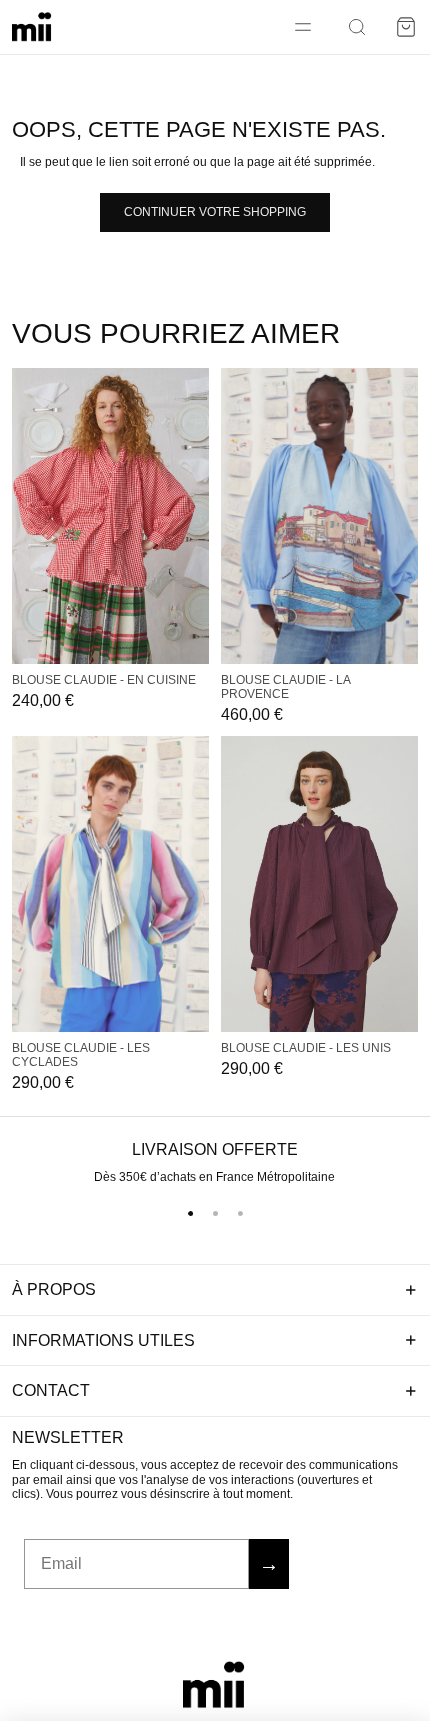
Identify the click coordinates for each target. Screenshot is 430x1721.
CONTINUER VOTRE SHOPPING (215, 212)
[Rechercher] (357, 27)
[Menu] (303, 27)
